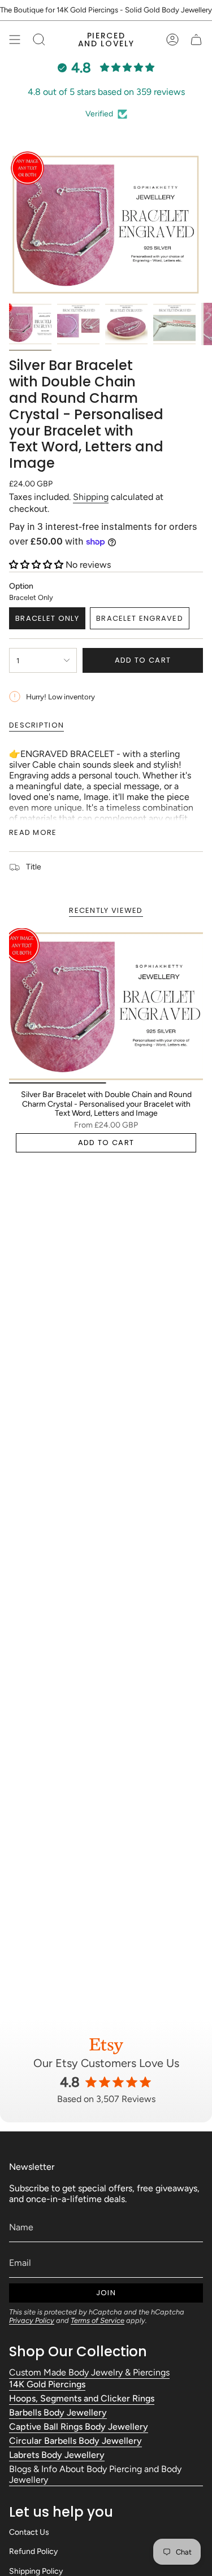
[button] (37, 565)
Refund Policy (33, 2551)
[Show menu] (15, 40)
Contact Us (29, 2532)
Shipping (91, 497)
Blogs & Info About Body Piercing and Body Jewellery (95, 2474)
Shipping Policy (36, 2571)
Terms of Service (98, 2320)
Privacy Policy (32, 2320)
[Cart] (196, 40)
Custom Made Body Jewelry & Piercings (89, 2372)
